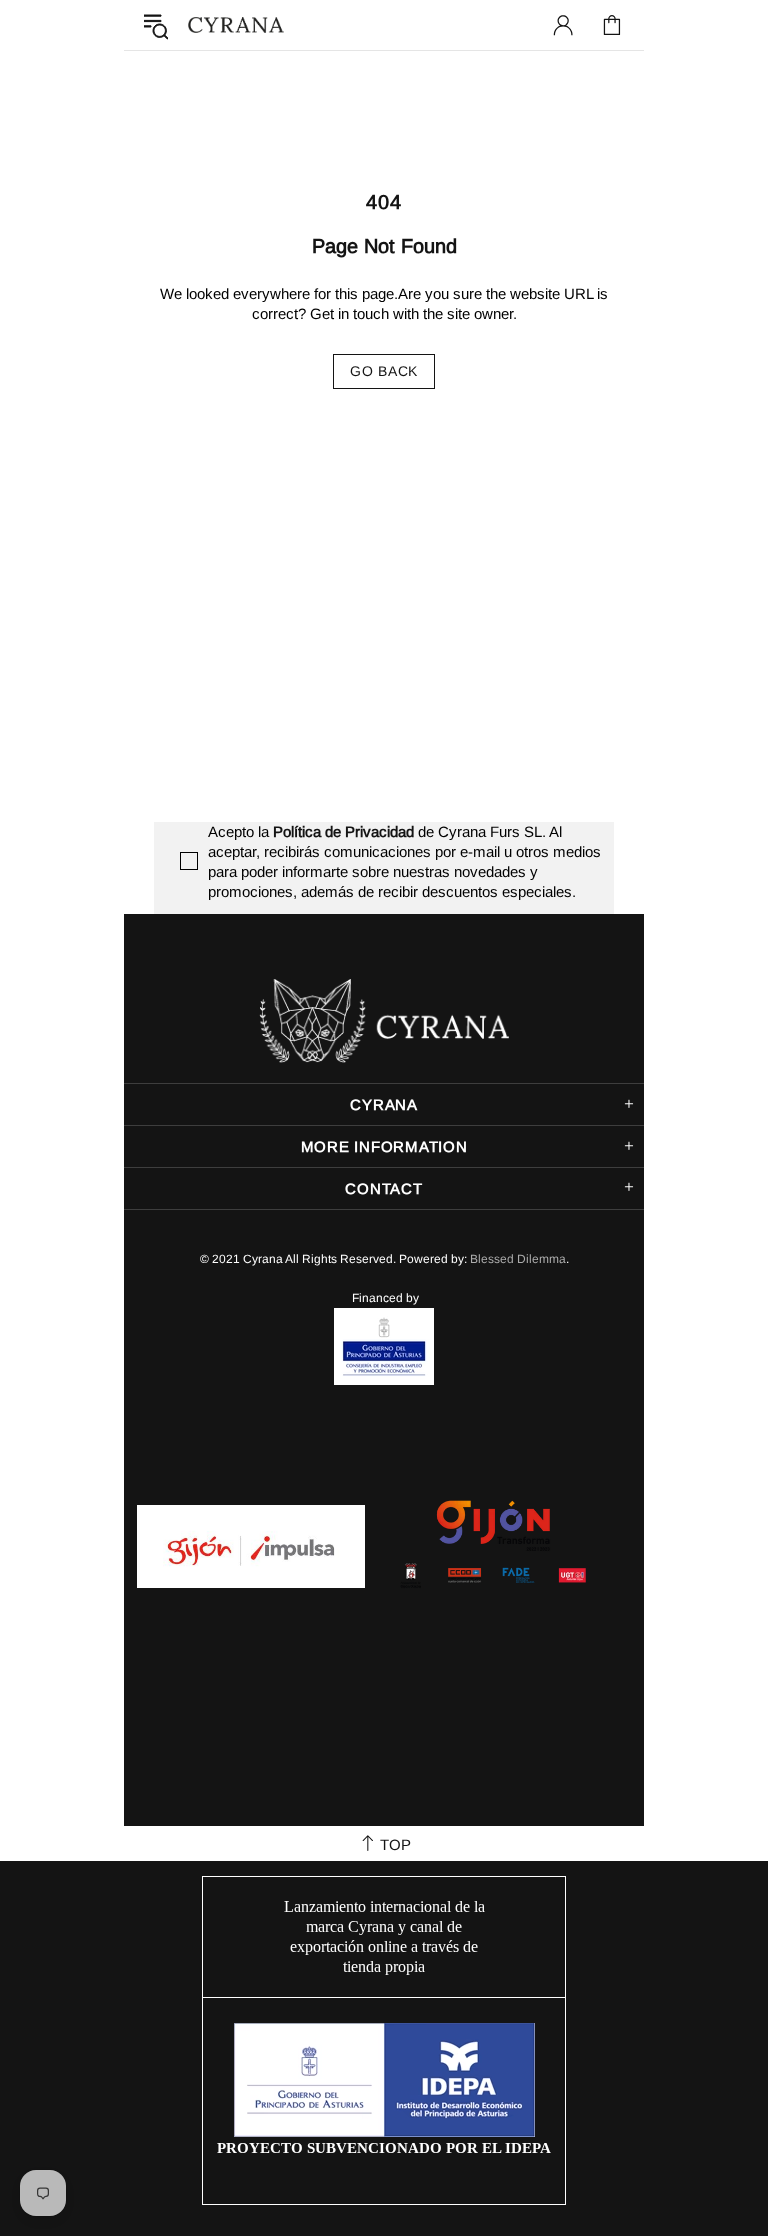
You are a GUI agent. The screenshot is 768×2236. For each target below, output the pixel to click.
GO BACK (384, 371)
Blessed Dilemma (518, 1259)
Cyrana (236, 25)
